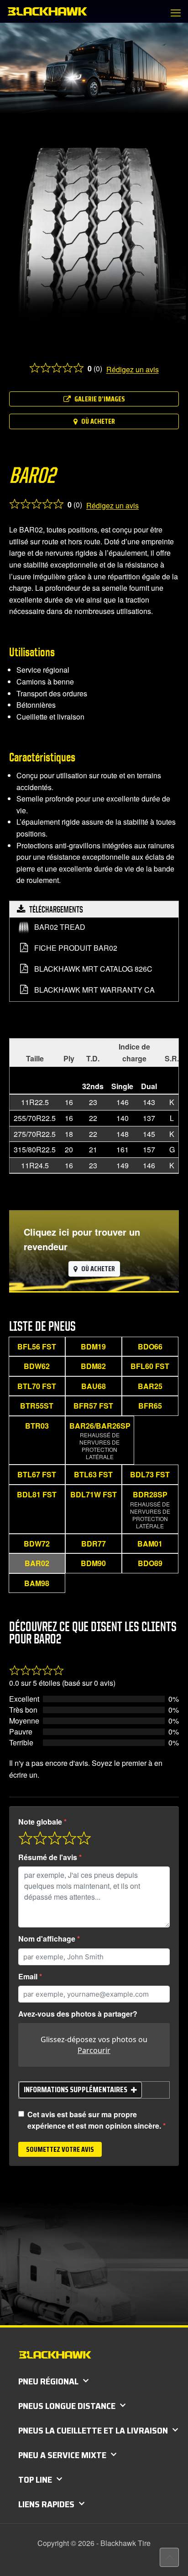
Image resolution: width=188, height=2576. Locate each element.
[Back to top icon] (169, 2557)
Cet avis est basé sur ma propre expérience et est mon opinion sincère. (94, 2120)
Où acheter (98, 421)
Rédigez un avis (133, 369)
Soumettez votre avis (60, 2149)
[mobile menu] (176, 12)
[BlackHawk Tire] (47, 11)
